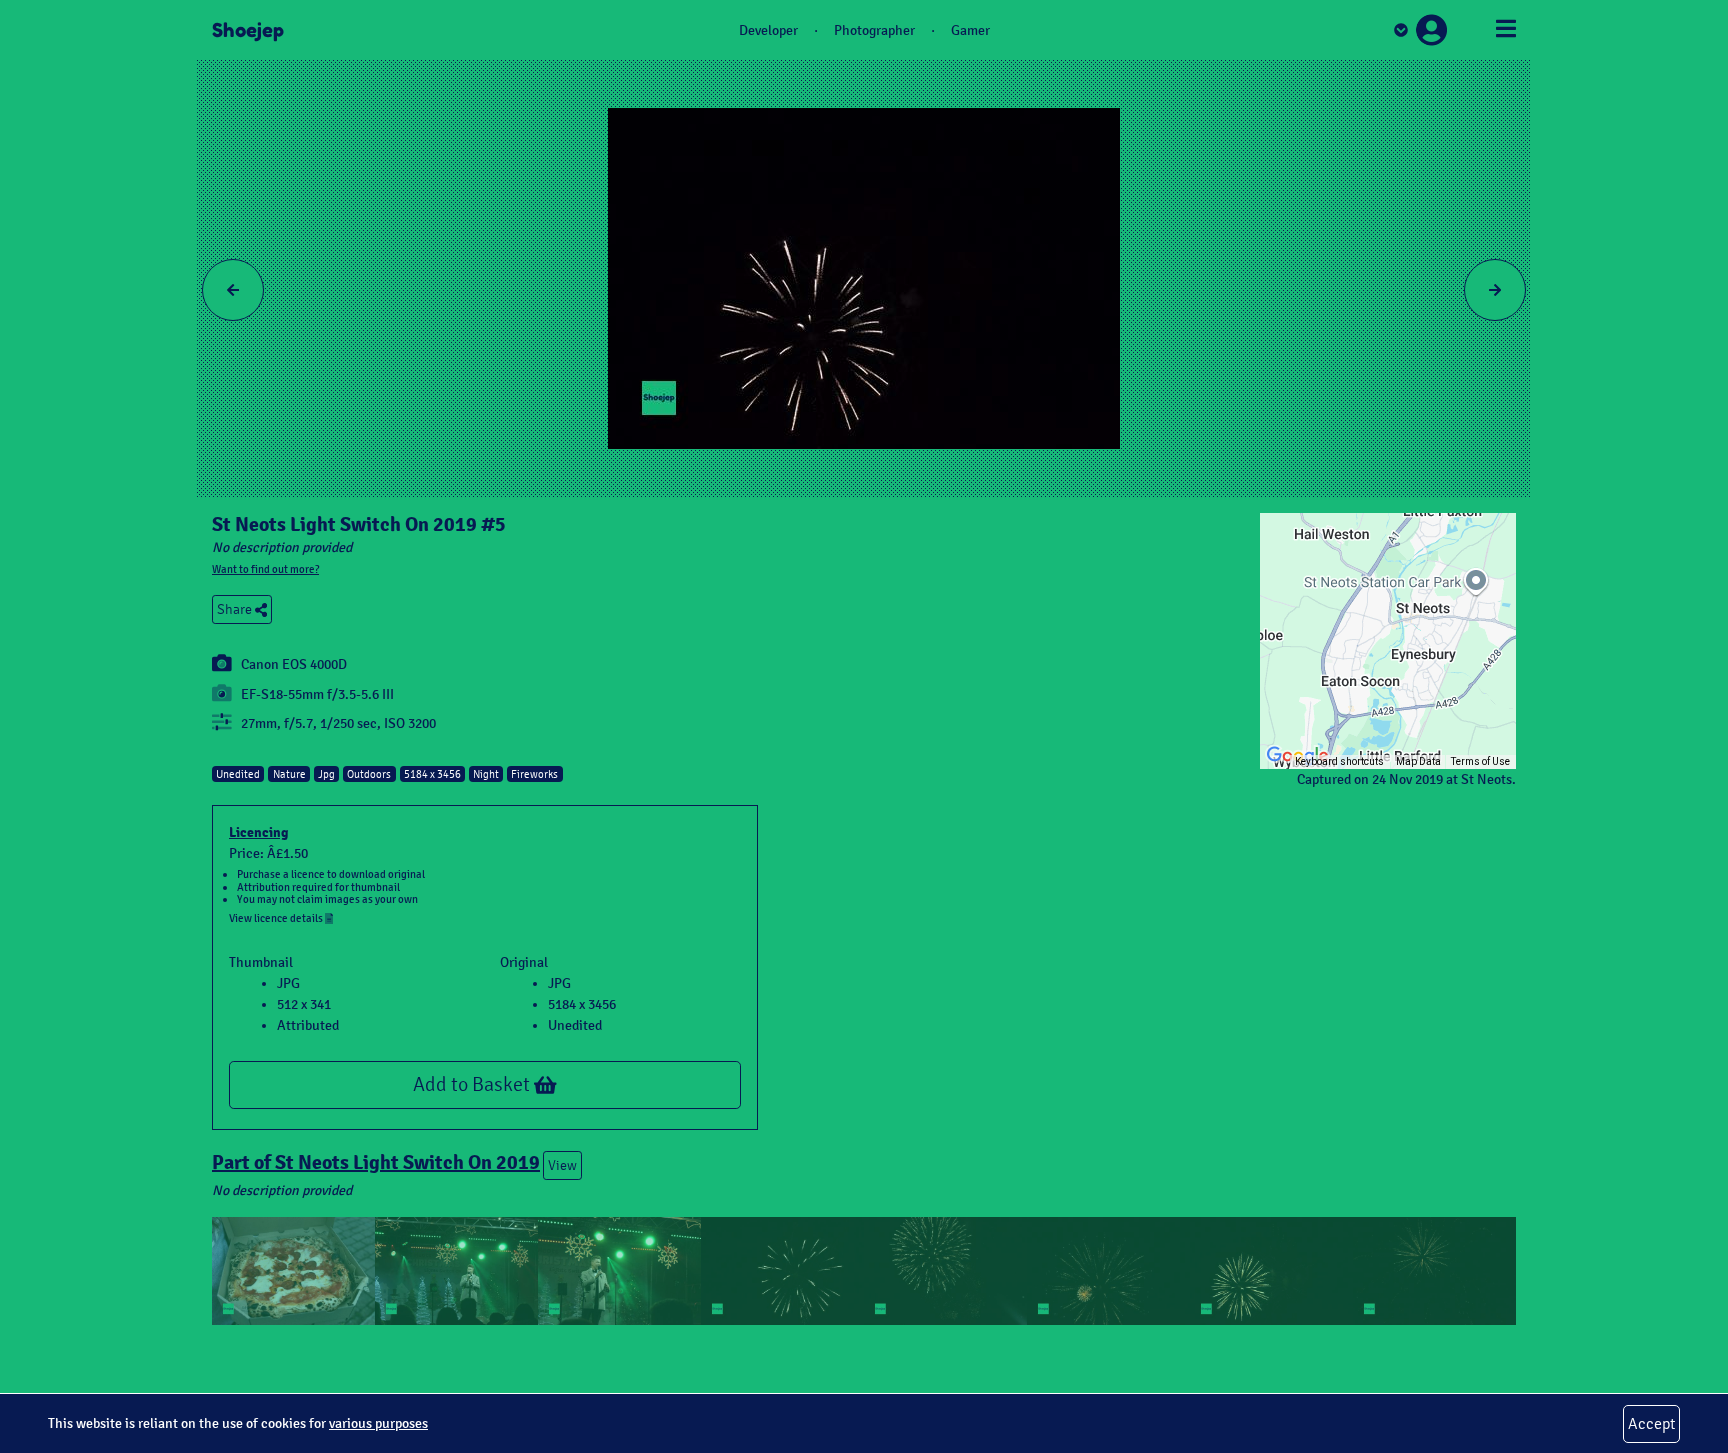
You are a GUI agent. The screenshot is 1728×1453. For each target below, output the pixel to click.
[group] (1388, 641)
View (562, 1165)
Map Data (1418, 761)
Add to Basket (473, 1084)
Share (236, 609)
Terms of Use (1480, 761)
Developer (768, 30)
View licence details (277, 918)
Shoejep (248, 30)
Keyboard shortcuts (1339, 761)
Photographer (874, 30)
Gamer (970, 30)
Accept (1651, 1423)
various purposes (378, 1423)
